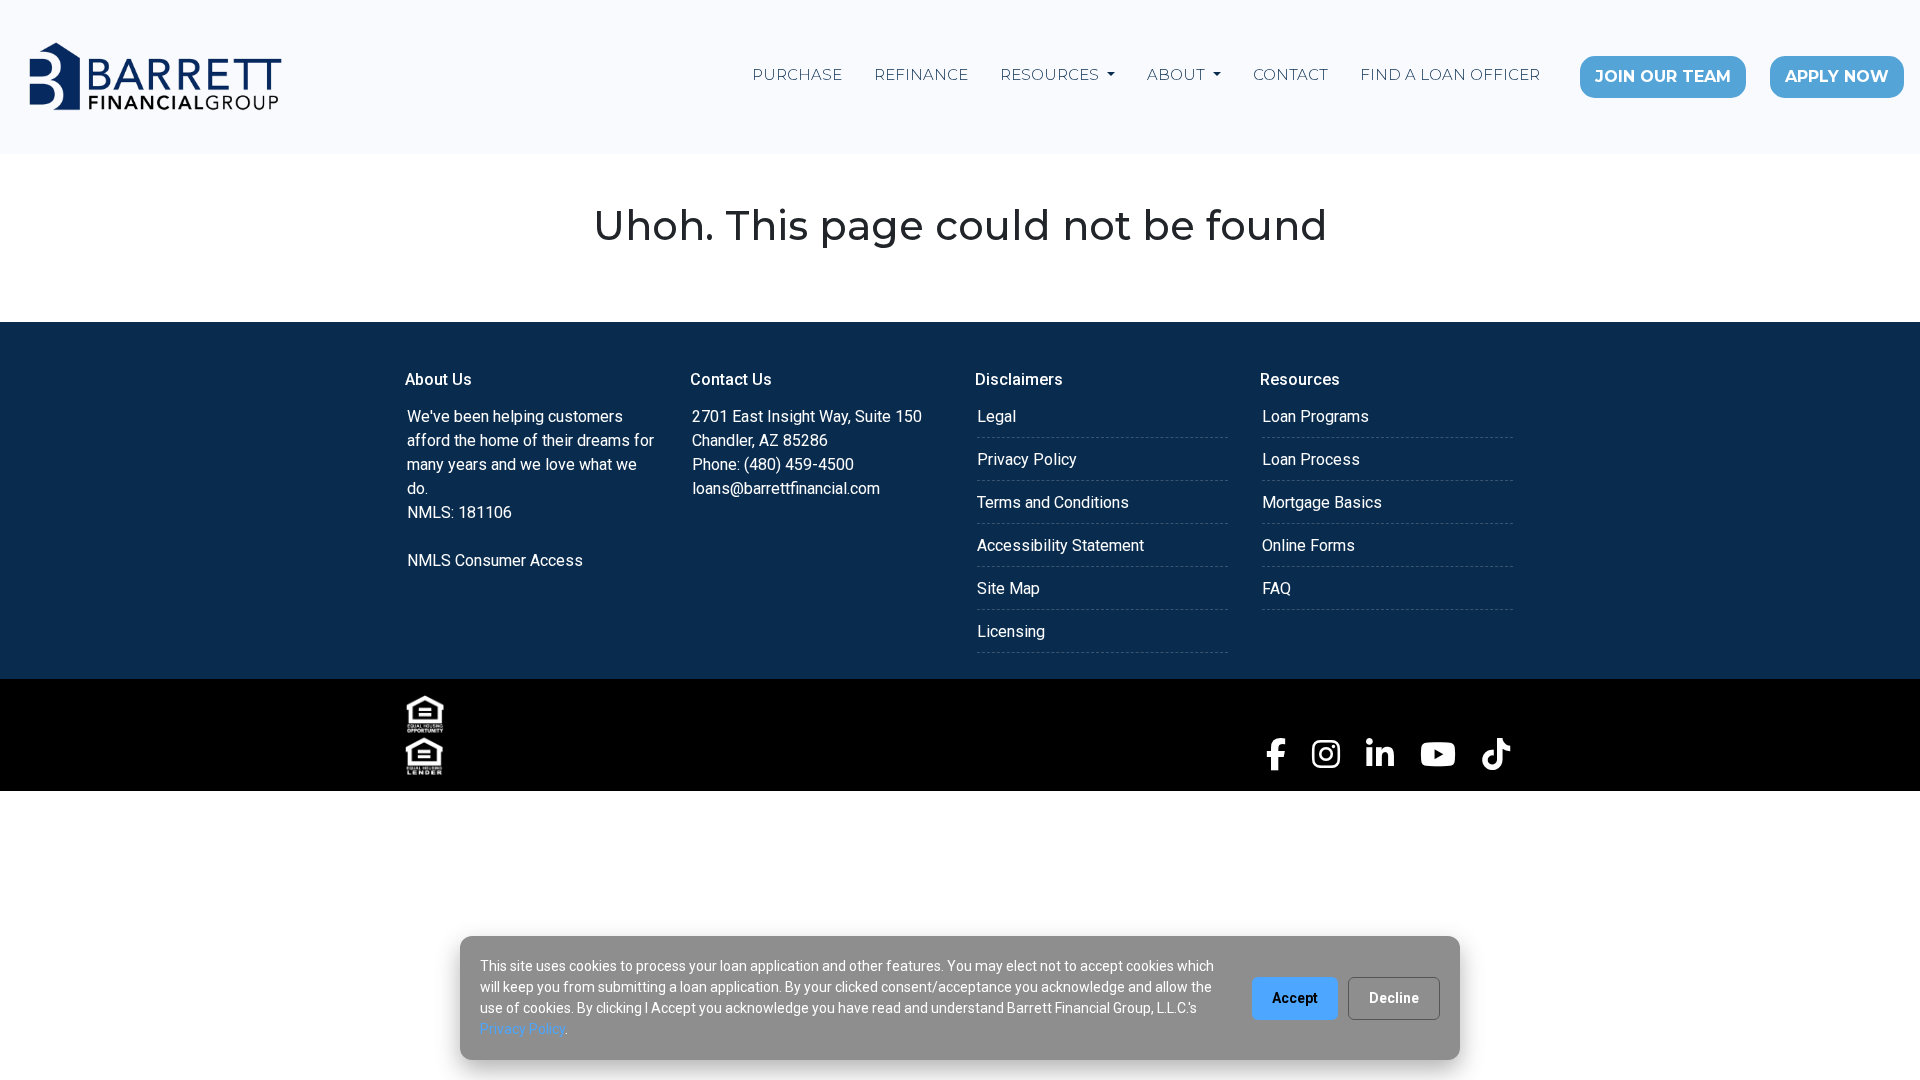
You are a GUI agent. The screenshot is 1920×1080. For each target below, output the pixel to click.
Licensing (1011, 631)
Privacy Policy (1027, 459)
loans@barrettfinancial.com (786, 488)
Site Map (1008, 588)
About (1178, 74)
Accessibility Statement (1060, 545)
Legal (996, 416)
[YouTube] (1438, 754)
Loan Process (1311, 459)
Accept (1295, 998)
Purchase (797, 74)
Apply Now (1837, 76)
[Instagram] (1326, 754)
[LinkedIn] (1380, 754)
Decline (1394, 998)
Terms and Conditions (1053, 502)
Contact (1290, 74)
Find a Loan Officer (1450, 74)
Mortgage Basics (1322, 502)
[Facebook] (1276, 754)
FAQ (1276, 588)
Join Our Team (1663, 76)
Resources (1051, 74)
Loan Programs (1315, 416)
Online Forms (1308, 545)
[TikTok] (1496, 754)
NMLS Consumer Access (495, 560)
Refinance (921, 74)
